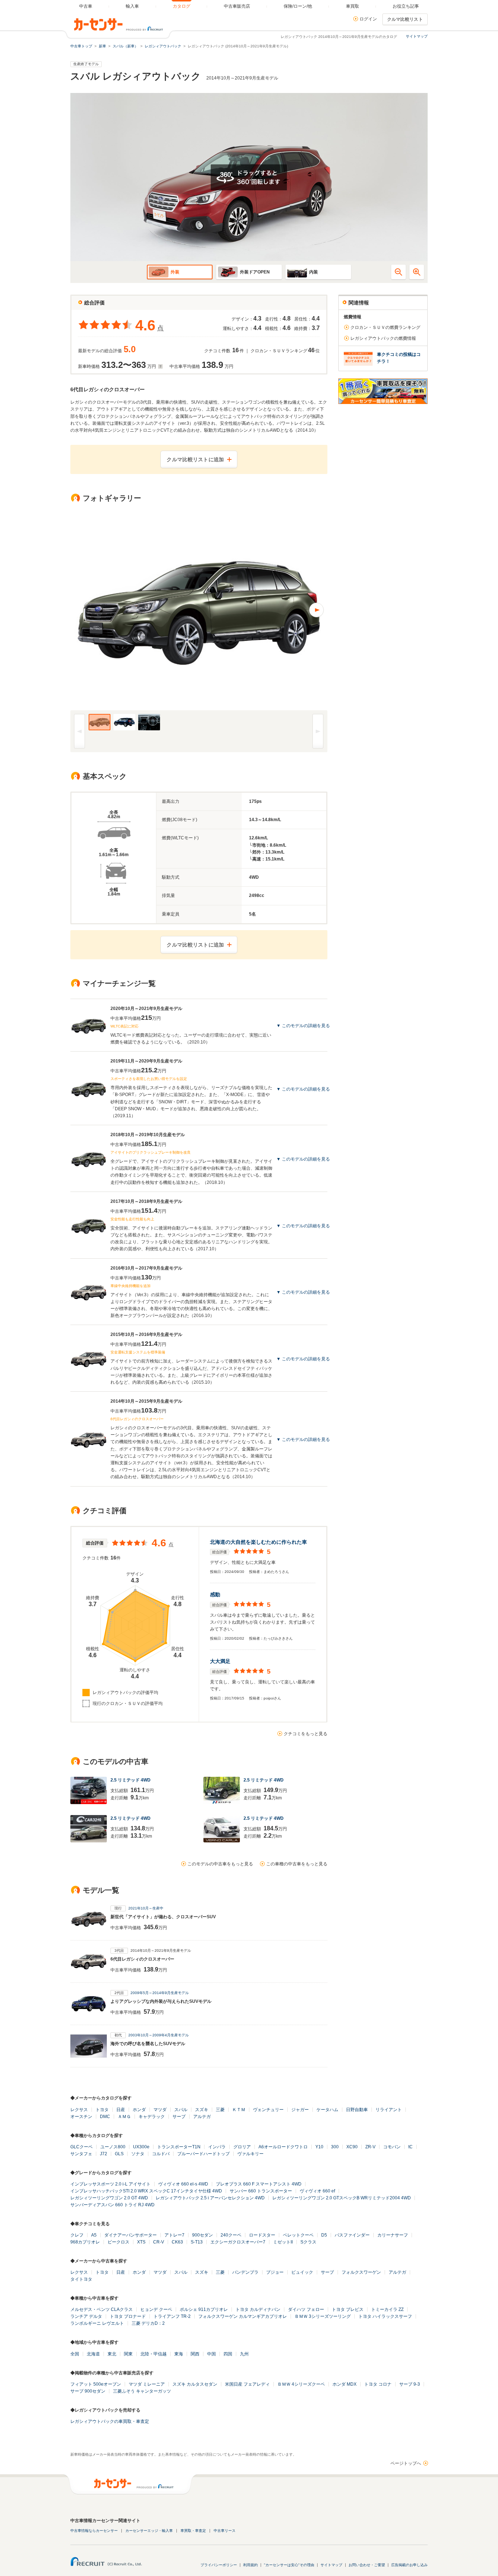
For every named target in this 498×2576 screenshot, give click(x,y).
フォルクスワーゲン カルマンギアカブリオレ (243, 2316)
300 (335, 2147)
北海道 (93, 2354)
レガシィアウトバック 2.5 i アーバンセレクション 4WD (210, 2198)
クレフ (77, 2235)
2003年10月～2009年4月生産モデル (159, 2035)
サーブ (179, 2117)
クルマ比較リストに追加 (195, 459)
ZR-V (370, 2147)
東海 (179, 2354)
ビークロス (118, 2242)
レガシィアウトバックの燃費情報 (383, 338)
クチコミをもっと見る (306, 1734)
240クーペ (231, 2235)
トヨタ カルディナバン (258, 2309)
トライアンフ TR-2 (172, 2316)
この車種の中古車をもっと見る (297, 1864)
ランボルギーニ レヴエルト (97, 2323)
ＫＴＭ (239, 2110)
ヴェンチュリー (268, 2110)
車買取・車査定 (193, 2531)
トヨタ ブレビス (348, 2309)
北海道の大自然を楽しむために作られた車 (258, 1542)
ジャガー (300, 2110)
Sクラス (308, 2242)
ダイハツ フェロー (306, 2309)
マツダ (160, 2110)
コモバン (392, 2147)
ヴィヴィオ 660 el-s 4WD (183, 2184)
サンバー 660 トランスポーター (261, 2191)
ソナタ (138, 2154)
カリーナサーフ (393, 2235)
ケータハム (327, 2110)
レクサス (79, 2110)
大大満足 (220, 1661)
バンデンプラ (245, 2272)
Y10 (319, 2147)
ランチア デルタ (86, 2316)
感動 (215, 1594)
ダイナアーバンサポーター (131, 2235)
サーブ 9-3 (410, 2384)
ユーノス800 (113, 2147)
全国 (75, 2354)
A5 (94, 2235)
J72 (104, 2154)
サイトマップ (417, 36)
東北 (112, 2354)
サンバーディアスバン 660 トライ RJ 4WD (112, 2205)
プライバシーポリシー (219, 2565)
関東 (128, 2354)
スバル (181, 2110)
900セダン (203, 2235)
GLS (119, 2154)
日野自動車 (357, 2110)
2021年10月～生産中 (146, 1908)
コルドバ (161, 2154)
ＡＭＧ (124, 2117)
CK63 (177, 2242)
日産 (121, 2110)
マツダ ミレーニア (147, 2384)
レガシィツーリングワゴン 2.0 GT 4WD (109, 2198)
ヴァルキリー (250, 2154)
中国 (211, 2354)
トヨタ (102, 2110)
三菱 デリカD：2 (148, 2323)
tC (411, 2147)
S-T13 (197, 2242)
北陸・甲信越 (153, 2354)
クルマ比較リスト (405, 19)
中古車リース (225, 2531)
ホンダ (139, 2110)
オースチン (81, 2117)
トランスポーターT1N (179, 2147)
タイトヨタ (81, 2279)
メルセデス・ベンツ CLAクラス (102, 2309)
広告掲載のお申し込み (409, 2565)
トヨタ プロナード (128, 2316)
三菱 (220, 2110)
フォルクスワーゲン (361, 2272)
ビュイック (302, 2272)
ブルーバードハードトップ (203, 2154)
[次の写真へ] (263, 610)
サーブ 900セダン (88, 2391)
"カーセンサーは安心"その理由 (289, 2565)
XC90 (352, 2147)
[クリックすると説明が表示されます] (159, 366)
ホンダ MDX (345, 2384)
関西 (195, 2354)
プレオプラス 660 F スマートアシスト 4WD (259, 2184)
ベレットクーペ (298, 2235)
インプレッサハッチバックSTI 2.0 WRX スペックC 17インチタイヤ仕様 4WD (146, 2191)
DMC (105, 2117)
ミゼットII (283, 2242)
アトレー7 (174, 2235)
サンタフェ (81, 2154)
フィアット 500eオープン (96, 2384)
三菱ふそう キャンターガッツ (142, 2391)
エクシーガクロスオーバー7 (238, 2242)
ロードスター (262, 2235)
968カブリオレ (85, 2242)
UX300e (141, 2147)
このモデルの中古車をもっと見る (220, 1864)
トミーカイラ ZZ (387, 2309)
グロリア (242, 2147)
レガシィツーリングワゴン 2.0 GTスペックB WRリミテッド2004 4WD (342, 2198)
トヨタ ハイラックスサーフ (385, 2316)
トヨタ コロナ (378, 2384)
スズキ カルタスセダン (195, 2384)
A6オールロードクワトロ (283, 2147)
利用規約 (250, 2565)
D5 (324, 2235)
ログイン (368, 19)
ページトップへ (406, 2463)
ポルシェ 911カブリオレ (204, 2309)
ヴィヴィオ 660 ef (317, 2191)
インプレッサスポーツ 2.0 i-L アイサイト (110, 2184)
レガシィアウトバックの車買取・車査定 (110, 2421)
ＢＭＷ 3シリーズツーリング (323, 2316)
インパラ (217, 2147)
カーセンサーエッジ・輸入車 (149, 2531)
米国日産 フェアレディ (247, 2384)
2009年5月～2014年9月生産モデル (160, 1993)
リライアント (389, 2110)
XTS (141, 2242)
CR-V (159, 2242)
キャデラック (152, 2117)
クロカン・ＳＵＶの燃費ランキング (385, 327)
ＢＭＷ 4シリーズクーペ (301, 2384)
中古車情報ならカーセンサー (94, 2531)
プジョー (275, 2272)
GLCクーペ (81, 2147)
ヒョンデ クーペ (156, 2309)
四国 (228, 2354)
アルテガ (202, 2117)
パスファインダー (352, 2235)
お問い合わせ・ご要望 (367, 2565)
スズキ (202, 2110)
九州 (244, 2354)
